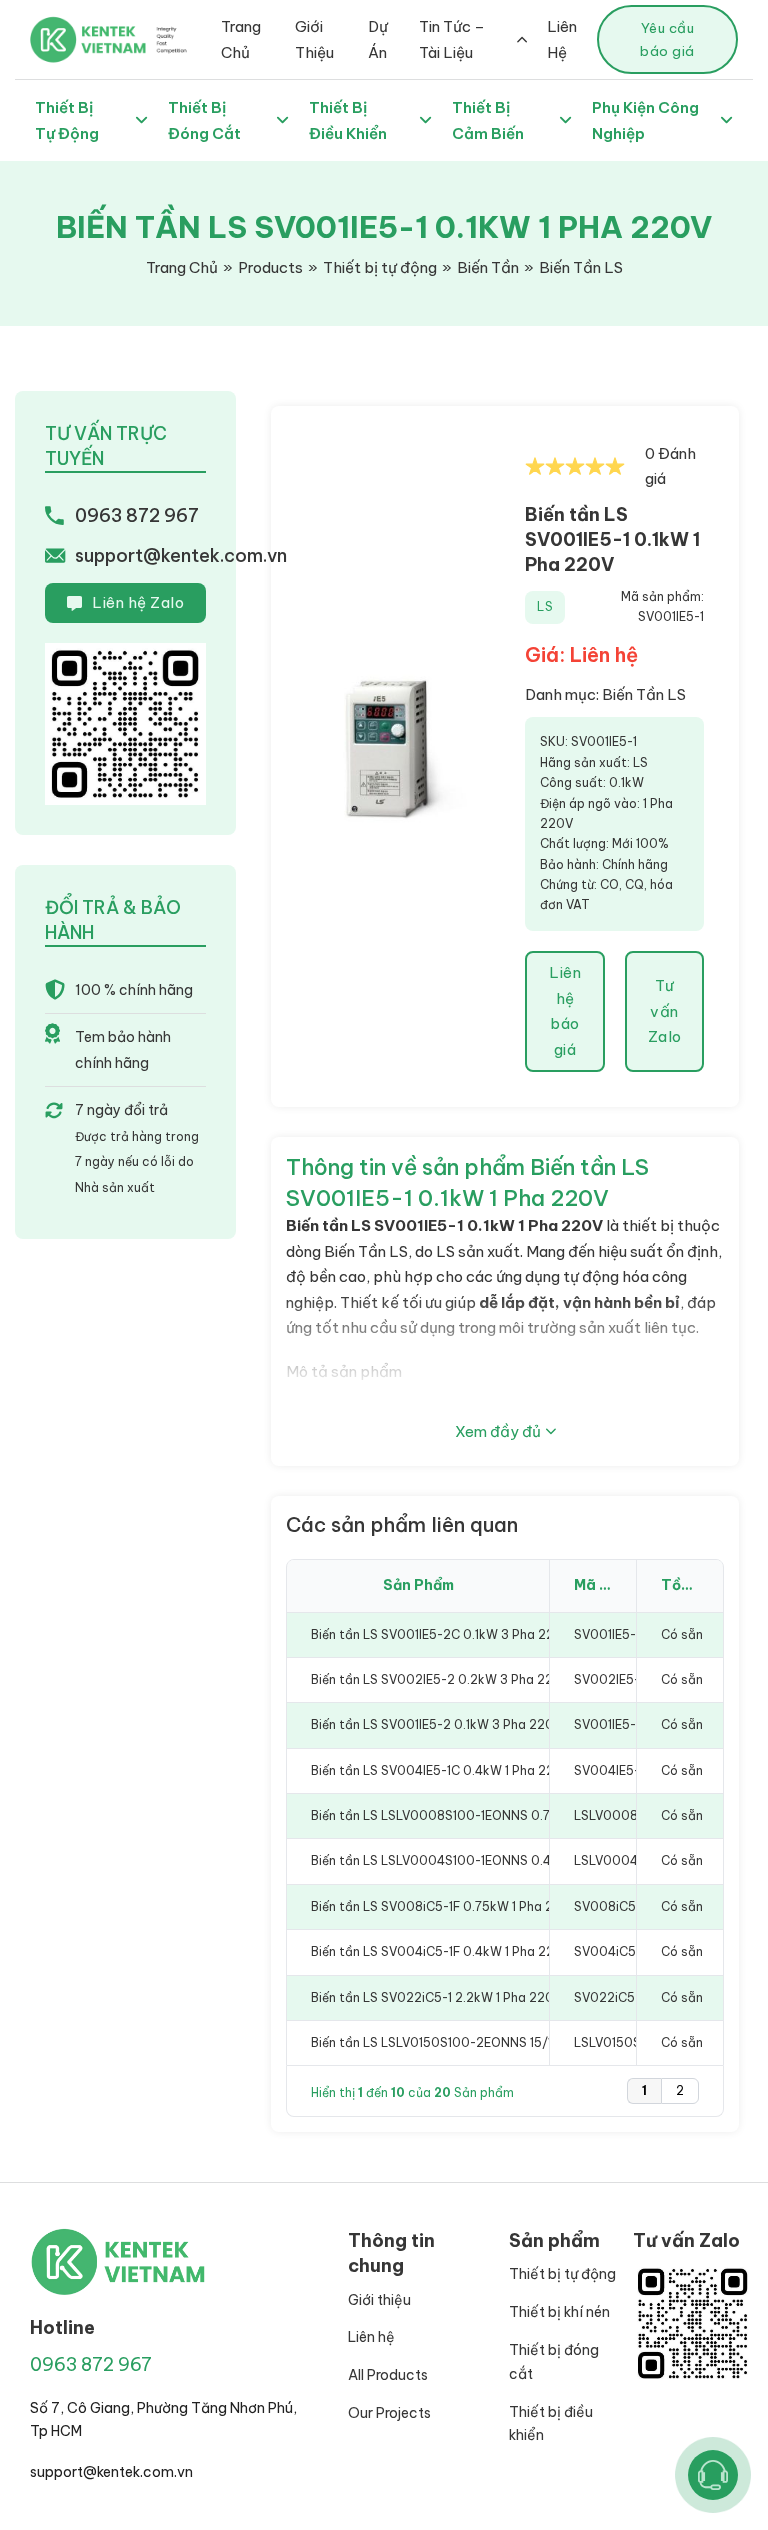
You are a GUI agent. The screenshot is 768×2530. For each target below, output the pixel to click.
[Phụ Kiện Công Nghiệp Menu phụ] (726, 120)
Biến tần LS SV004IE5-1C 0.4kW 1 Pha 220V (441, 1770)
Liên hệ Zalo (138, 602)
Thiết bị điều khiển (551, 2424)
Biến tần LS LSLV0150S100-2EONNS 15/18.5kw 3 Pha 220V (486, 2042)
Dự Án (378, 39)
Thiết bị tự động (562, 2274)
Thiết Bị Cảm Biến (488, 120)
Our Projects (389, 2413)
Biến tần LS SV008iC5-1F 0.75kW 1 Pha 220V (444, 1906)
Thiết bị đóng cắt (554, 2362)
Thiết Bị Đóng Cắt (204, 120)
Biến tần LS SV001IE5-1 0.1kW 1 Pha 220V (612, 539)
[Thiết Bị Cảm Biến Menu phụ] (565, 120)
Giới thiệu (379, 2300)
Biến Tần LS (644, 694)
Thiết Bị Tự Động (67, 120)
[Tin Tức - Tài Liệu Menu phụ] (522, 39)
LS (545, 606)
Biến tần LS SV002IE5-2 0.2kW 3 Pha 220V (440, 1679)
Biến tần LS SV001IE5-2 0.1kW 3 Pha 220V (436, 1724)
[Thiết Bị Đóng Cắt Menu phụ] (282, 120)
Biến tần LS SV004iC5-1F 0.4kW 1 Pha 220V (441, 1951)
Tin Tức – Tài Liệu (452, 39)
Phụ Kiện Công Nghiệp (645, 120)
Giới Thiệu (314, 39)
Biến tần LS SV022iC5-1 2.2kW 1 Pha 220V (436, 1997)
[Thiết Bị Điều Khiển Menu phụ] (425, 120)
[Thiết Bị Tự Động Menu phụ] (141, 120)
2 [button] (680, 2090)
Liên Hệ (562, 39)
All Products (388, 2375)
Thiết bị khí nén (559, 2312)
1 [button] (644, 2090)
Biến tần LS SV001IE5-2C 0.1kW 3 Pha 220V (441, 1634)
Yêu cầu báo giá (667, 39)
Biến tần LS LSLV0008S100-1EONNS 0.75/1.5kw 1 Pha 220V (488, 1815)
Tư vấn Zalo (665, 1011)
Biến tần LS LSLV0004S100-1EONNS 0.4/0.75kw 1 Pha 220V (490, 1860)
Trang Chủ (241, 39)
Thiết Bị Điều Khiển (348, 120)
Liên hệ (371, 2337)
